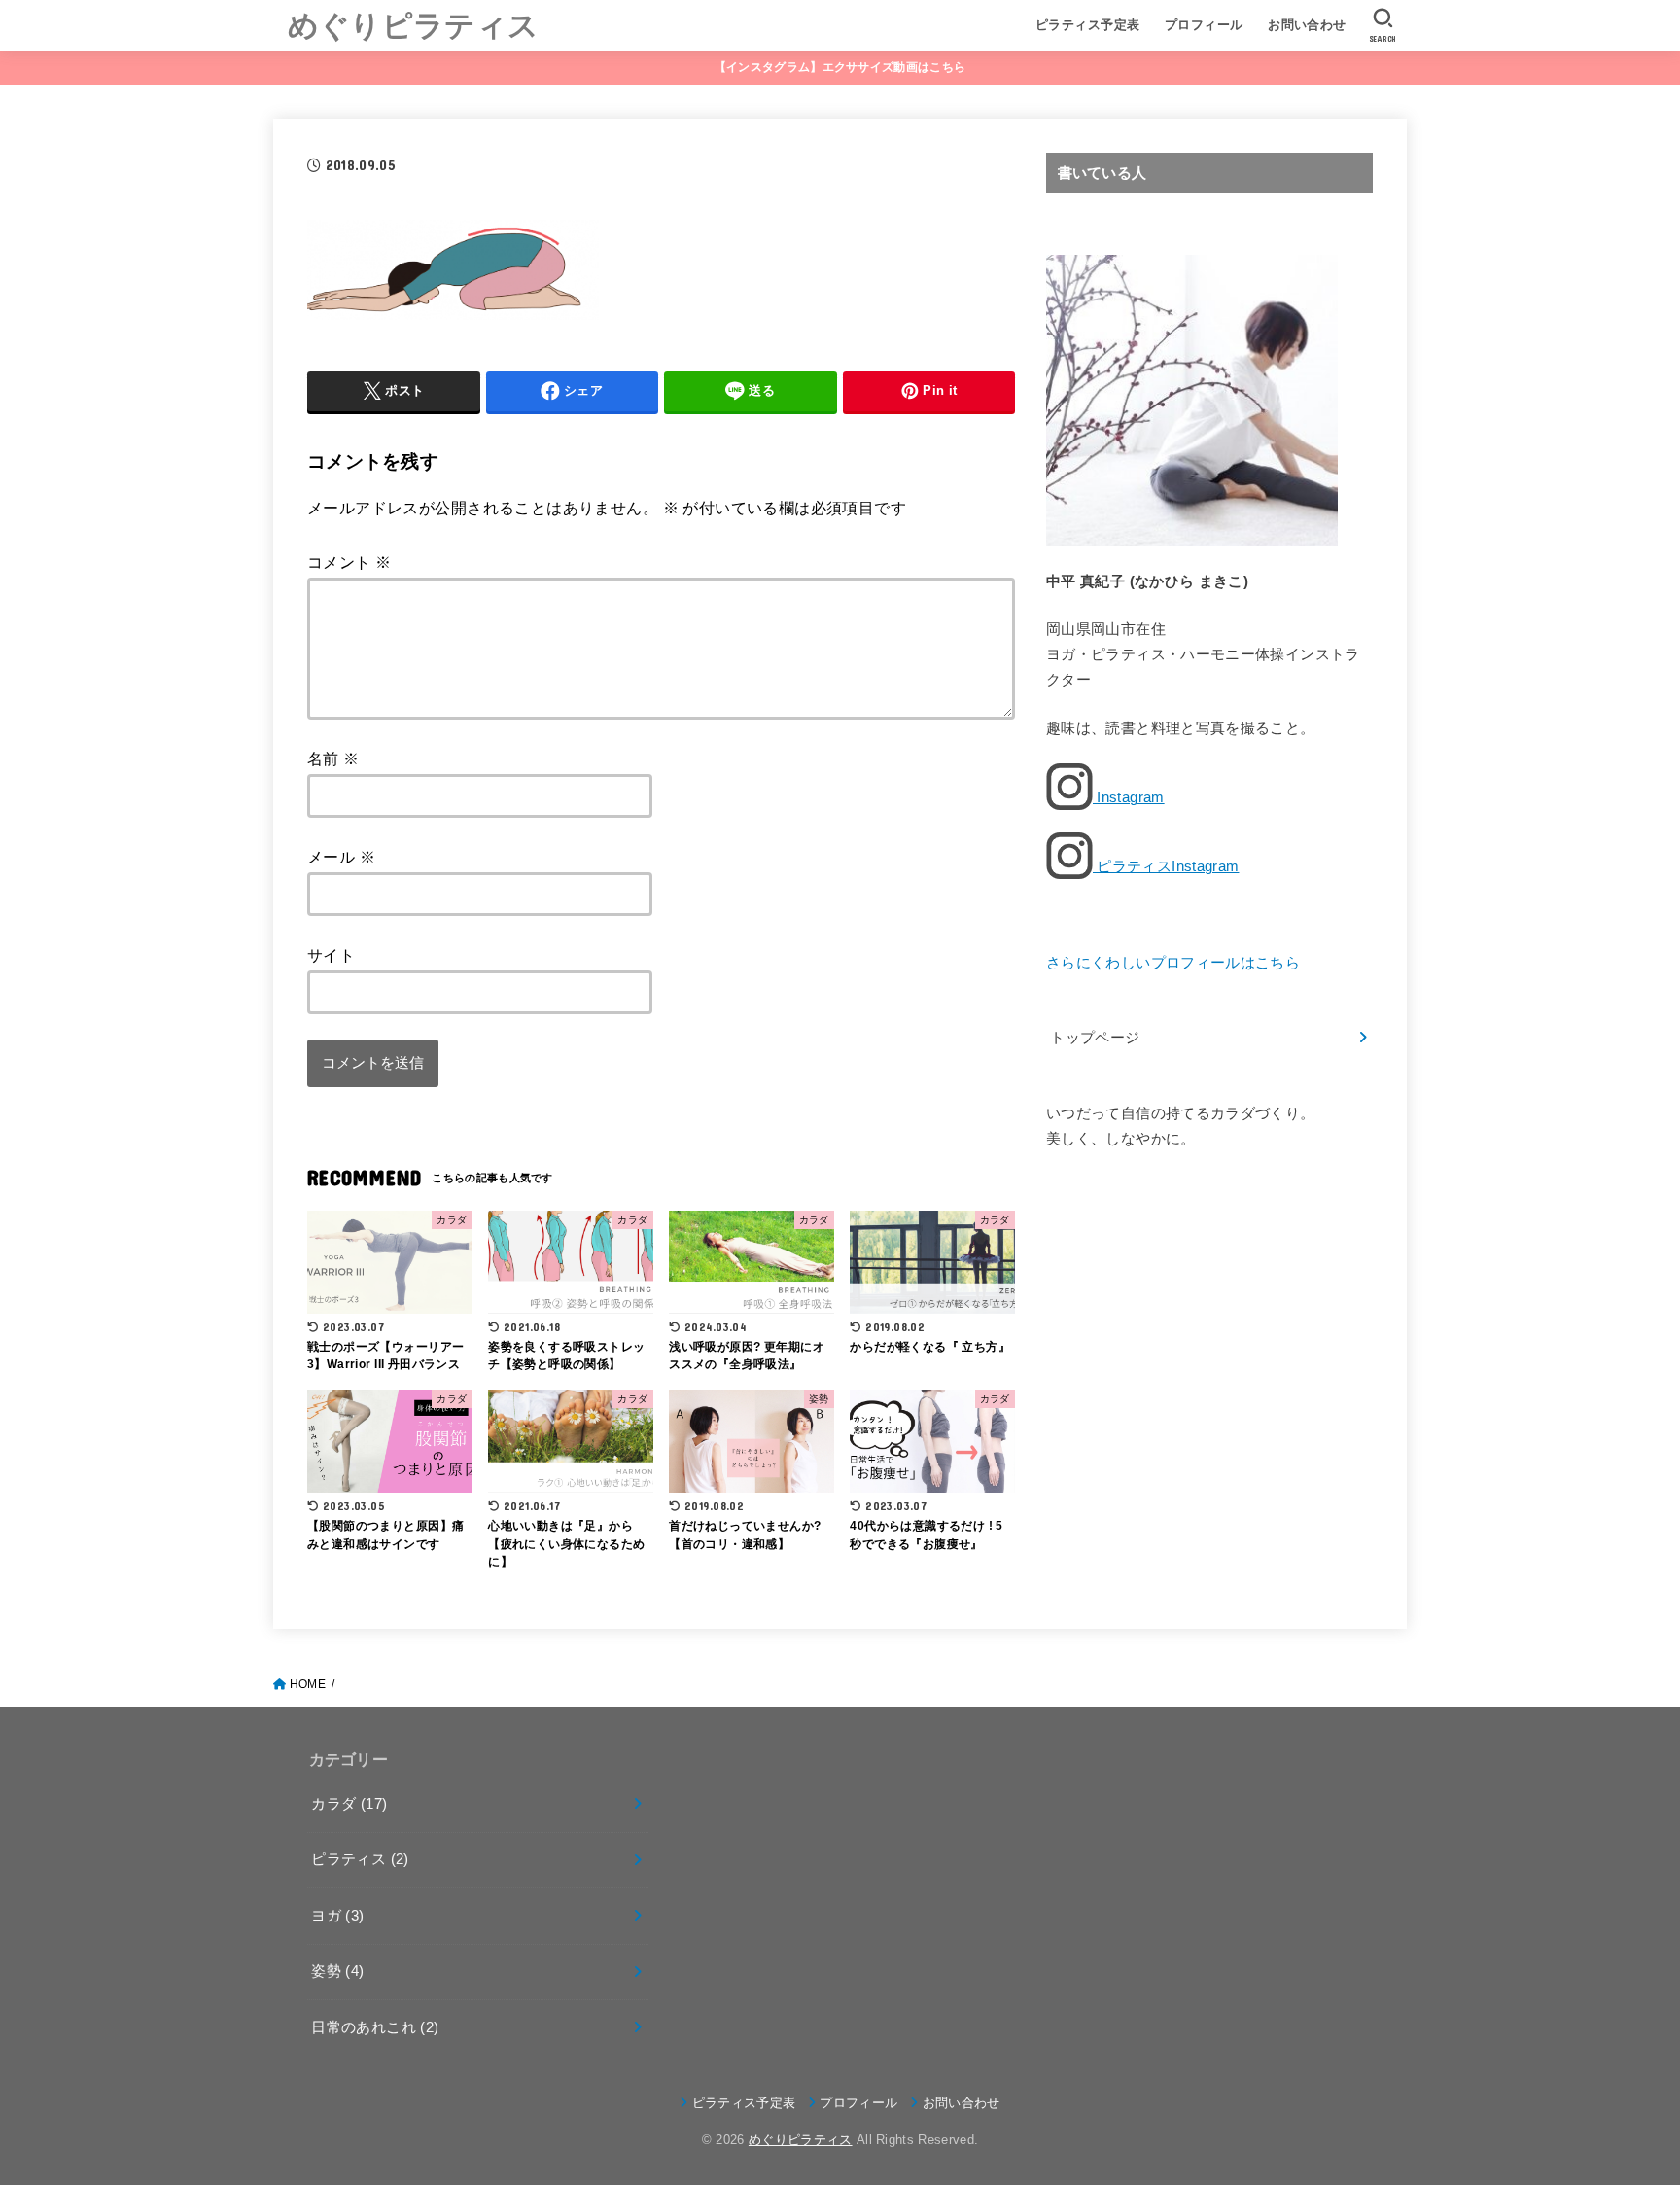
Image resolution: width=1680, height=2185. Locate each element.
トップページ (1095, 1038)
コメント (349, 562)
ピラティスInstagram (1166, 866)
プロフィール (1204, 25)
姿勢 (337, 1971)
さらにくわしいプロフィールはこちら (1173, 963)
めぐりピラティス (413, 24)
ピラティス (360, 1859)
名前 (333, 758)
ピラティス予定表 (1087, 25)
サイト (331, 955)
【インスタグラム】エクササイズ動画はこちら (840, 67)
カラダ (349, 1804)
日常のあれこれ (375, 2027)
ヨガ (337, 1916)
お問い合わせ (1307, 25)
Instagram (1129, 797)
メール (341, 857)
